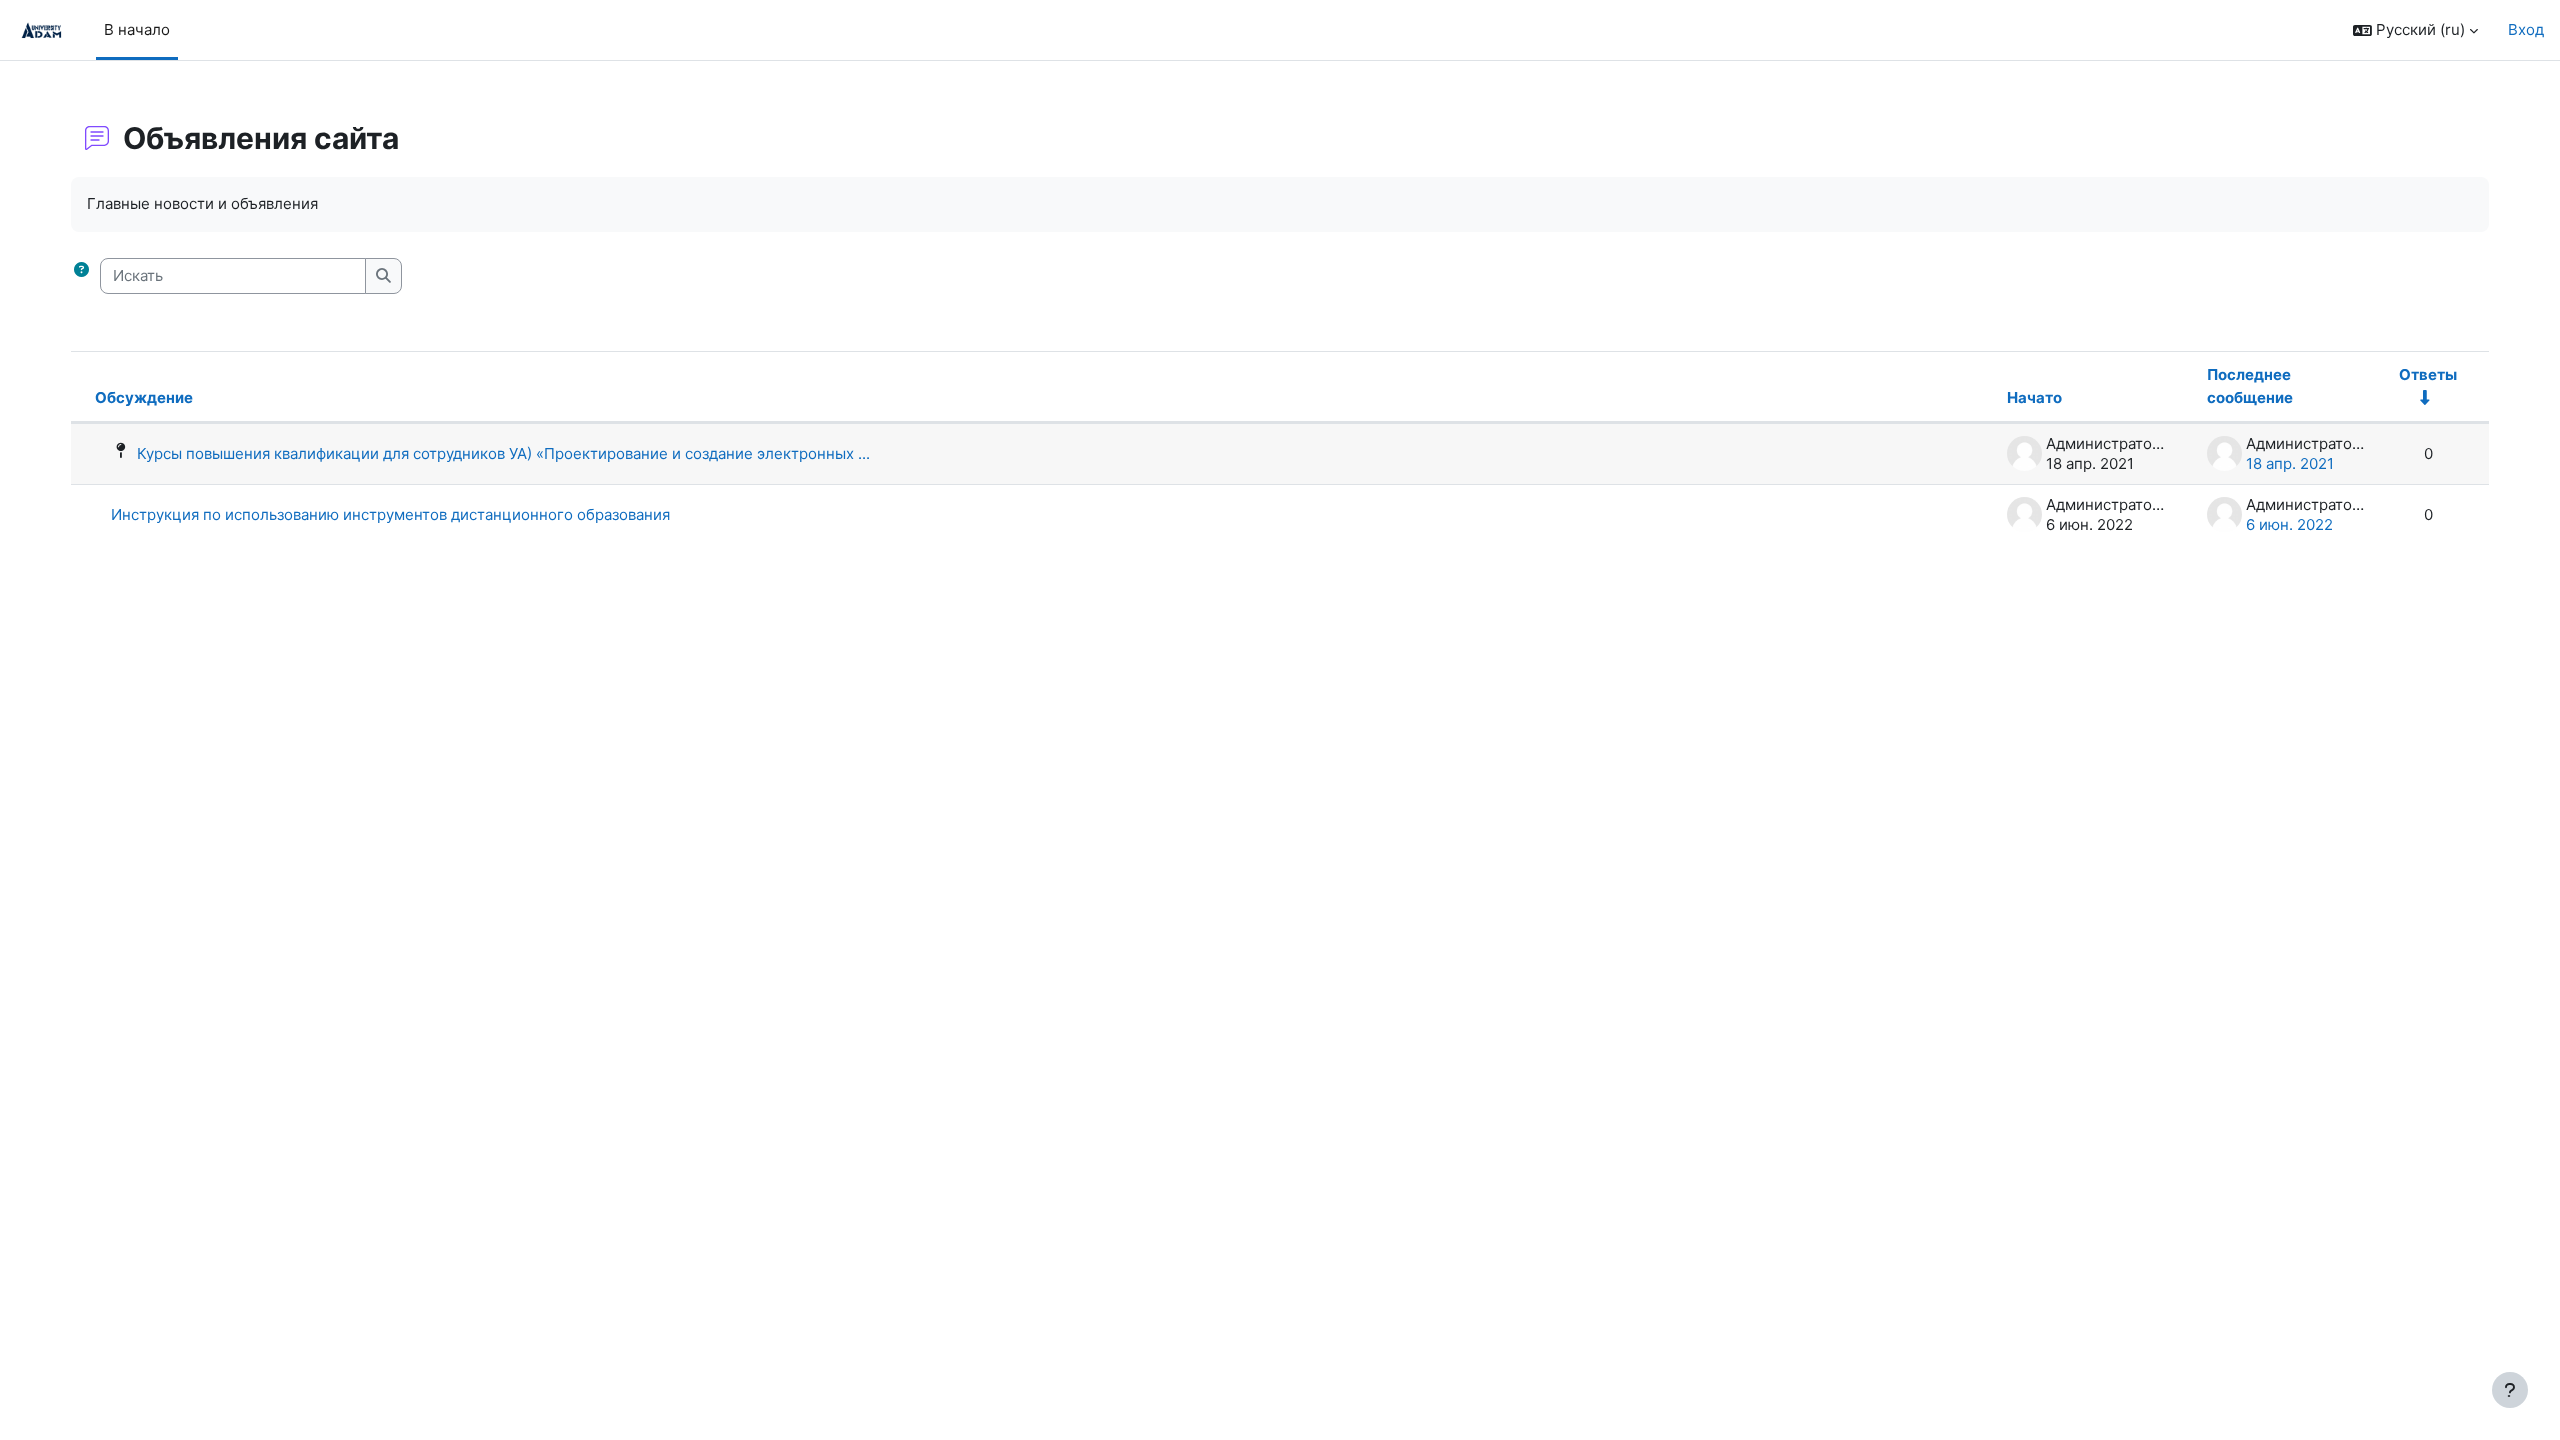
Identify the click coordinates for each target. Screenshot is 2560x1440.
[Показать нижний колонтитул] (2510, 1390)
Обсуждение (144, 397)
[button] (2415, 30)
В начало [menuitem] (137, 29)
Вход (2526, 29)
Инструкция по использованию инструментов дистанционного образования (390, 514)
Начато (2034, 397)
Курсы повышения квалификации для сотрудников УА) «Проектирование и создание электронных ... (503, 453)
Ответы (2428, 374)
